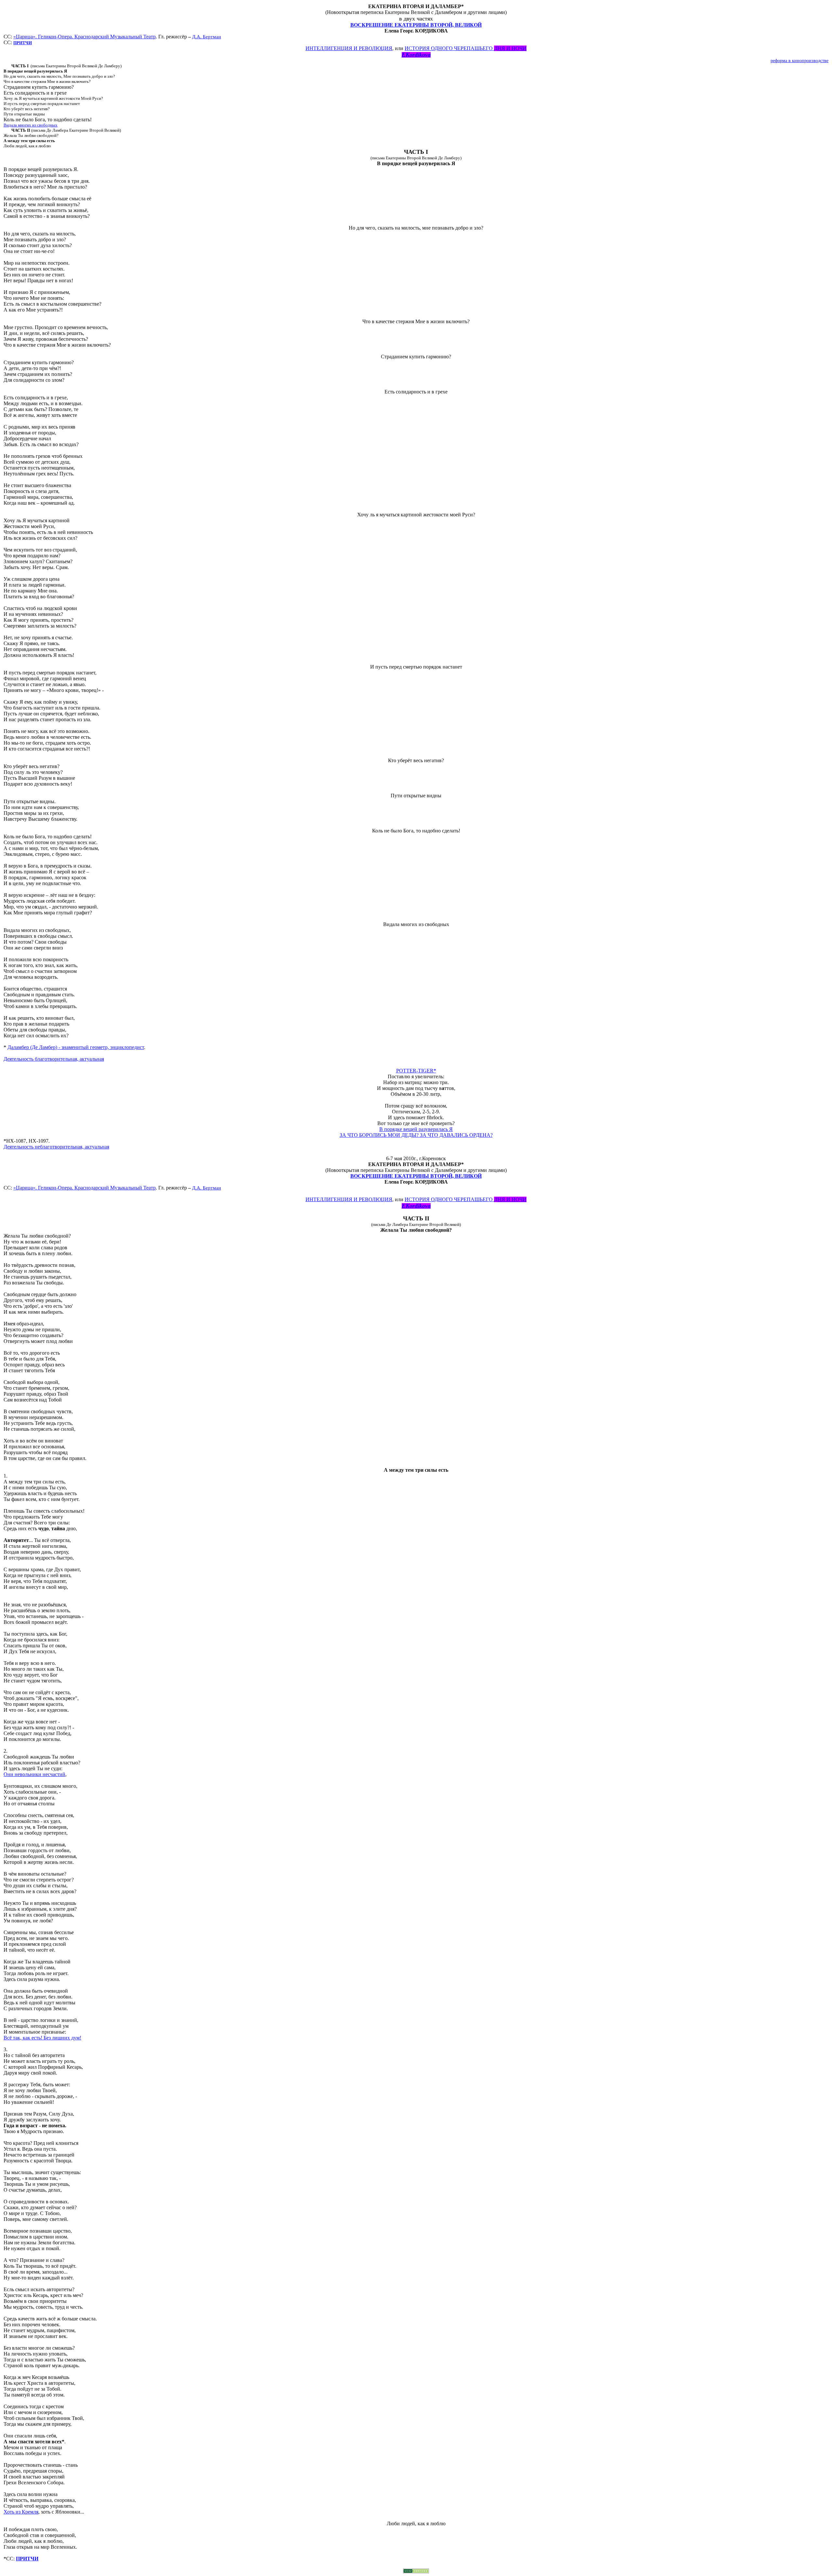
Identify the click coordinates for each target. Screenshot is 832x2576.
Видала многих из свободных (31, 125)
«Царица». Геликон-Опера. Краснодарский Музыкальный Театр (84, 37)
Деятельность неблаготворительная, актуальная (56, 1147)
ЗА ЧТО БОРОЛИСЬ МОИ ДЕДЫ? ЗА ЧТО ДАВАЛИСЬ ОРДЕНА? (416, 1135)
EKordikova (416, 55)
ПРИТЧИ (27, 2559)
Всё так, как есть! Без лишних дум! (42, 2038)
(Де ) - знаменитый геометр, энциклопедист (76, 1047)
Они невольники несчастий (34, 1774)
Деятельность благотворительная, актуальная (54, 1059)
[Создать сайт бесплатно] (416, 2572)
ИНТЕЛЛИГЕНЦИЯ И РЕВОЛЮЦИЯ (349, 48)
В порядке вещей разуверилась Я (416, 1129)
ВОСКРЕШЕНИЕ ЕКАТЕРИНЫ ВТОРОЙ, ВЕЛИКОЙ (416, 25)
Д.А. (207, 37)
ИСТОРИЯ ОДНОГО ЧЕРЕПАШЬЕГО (466, 48)
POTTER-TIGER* (416, 1071)
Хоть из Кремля (21, 2512)
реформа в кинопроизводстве (799, 61)
